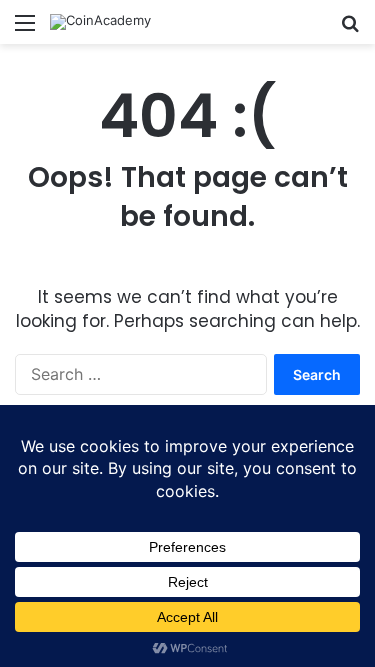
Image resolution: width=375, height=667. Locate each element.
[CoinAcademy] (100, 22)
